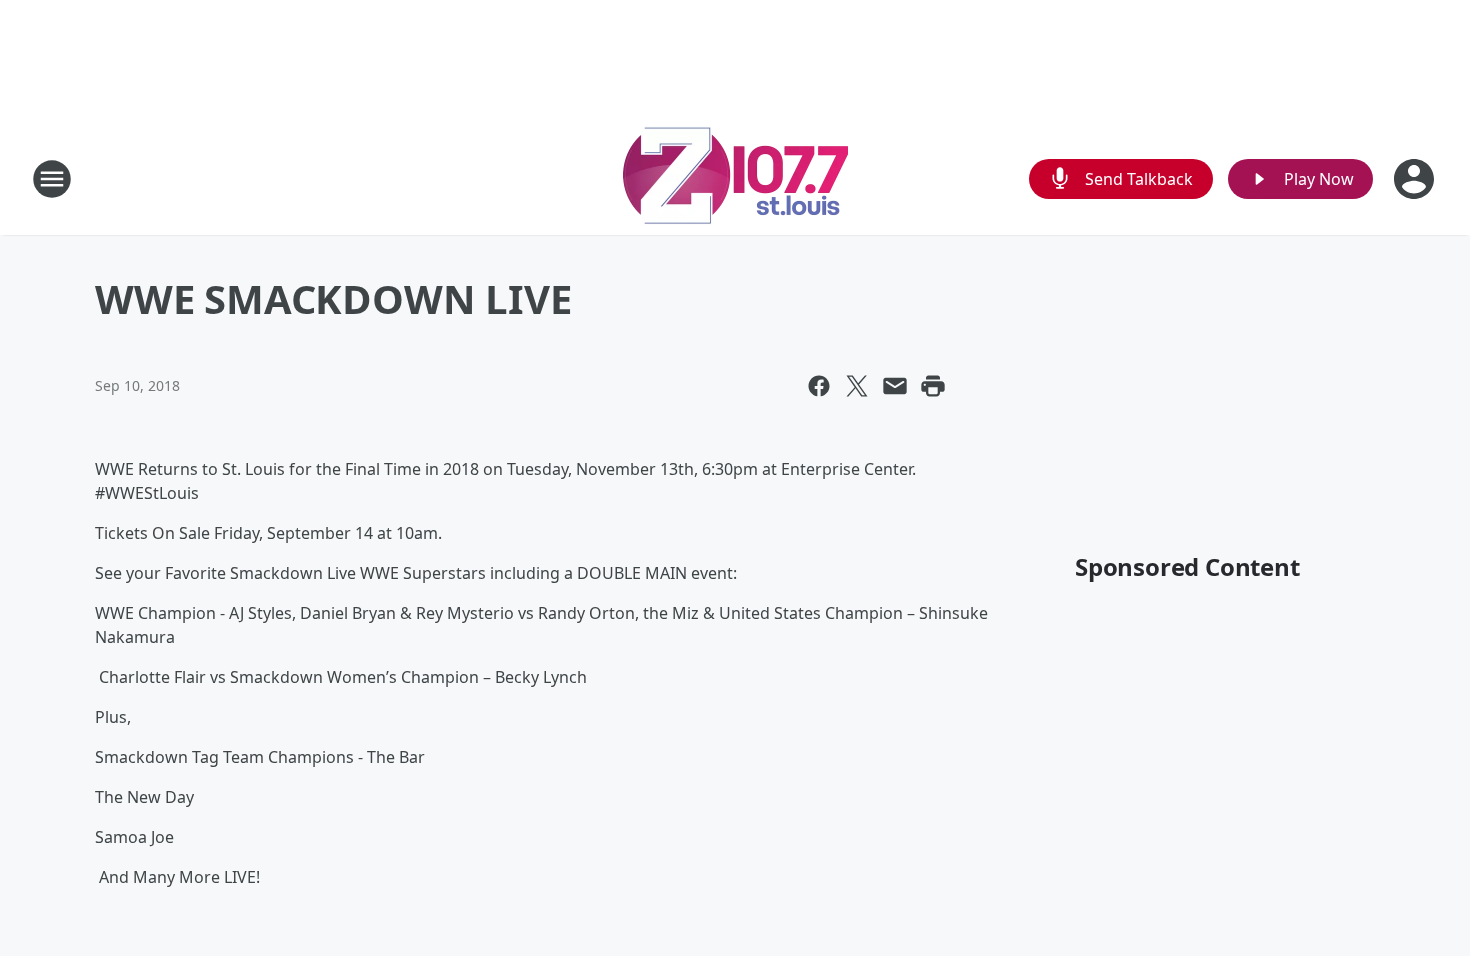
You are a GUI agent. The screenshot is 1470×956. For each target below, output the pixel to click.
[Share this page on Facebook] (819, 386)
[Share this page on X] (857, 386)
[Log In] (1416, 179)
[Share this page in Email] (895, 386)
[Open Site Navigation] (52, 179)
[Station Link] (735, 178)
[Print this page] (933, 386)
